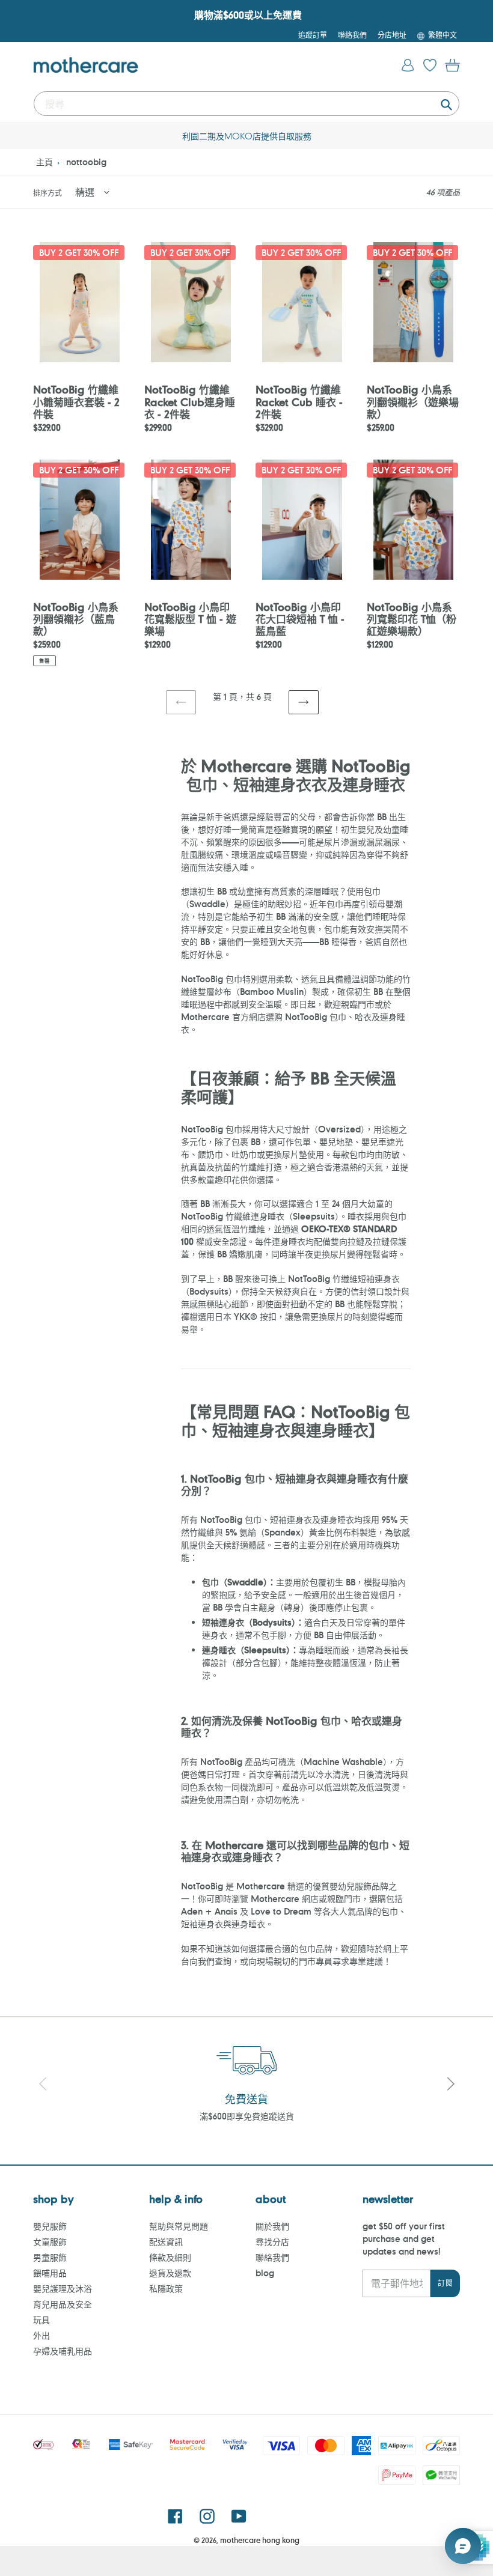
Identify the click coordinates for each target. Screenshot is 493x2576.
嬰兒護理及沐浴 (63, 2289)
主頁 (44, 162)
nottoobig (86, 162)
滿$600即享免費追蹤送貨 (247, 2116)
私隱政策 (166, 2289)
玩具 (41, 2320)
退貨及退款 (170, 2273)
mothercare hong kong (260, 2540)
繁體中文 (442, 35)
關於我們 (272, 2226)
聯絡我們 (272, 2257)
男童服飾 (50, 2257)
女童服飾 (50, 2242)
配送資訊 (166, 2242)
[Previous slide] (43, 2085)
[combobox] (246, 104)
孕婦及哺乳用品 (63, 2351)
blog (265, 2273)
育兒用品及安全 (63, 2304)
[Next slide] (450, 2085)
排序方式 (47, 193)
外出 (41, 2335)
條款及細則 (170, 2257)
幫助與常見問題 (179, 2226)
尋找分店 (272, 2242)
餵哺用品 (50, 2273)
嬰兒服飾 (50, 2226)
